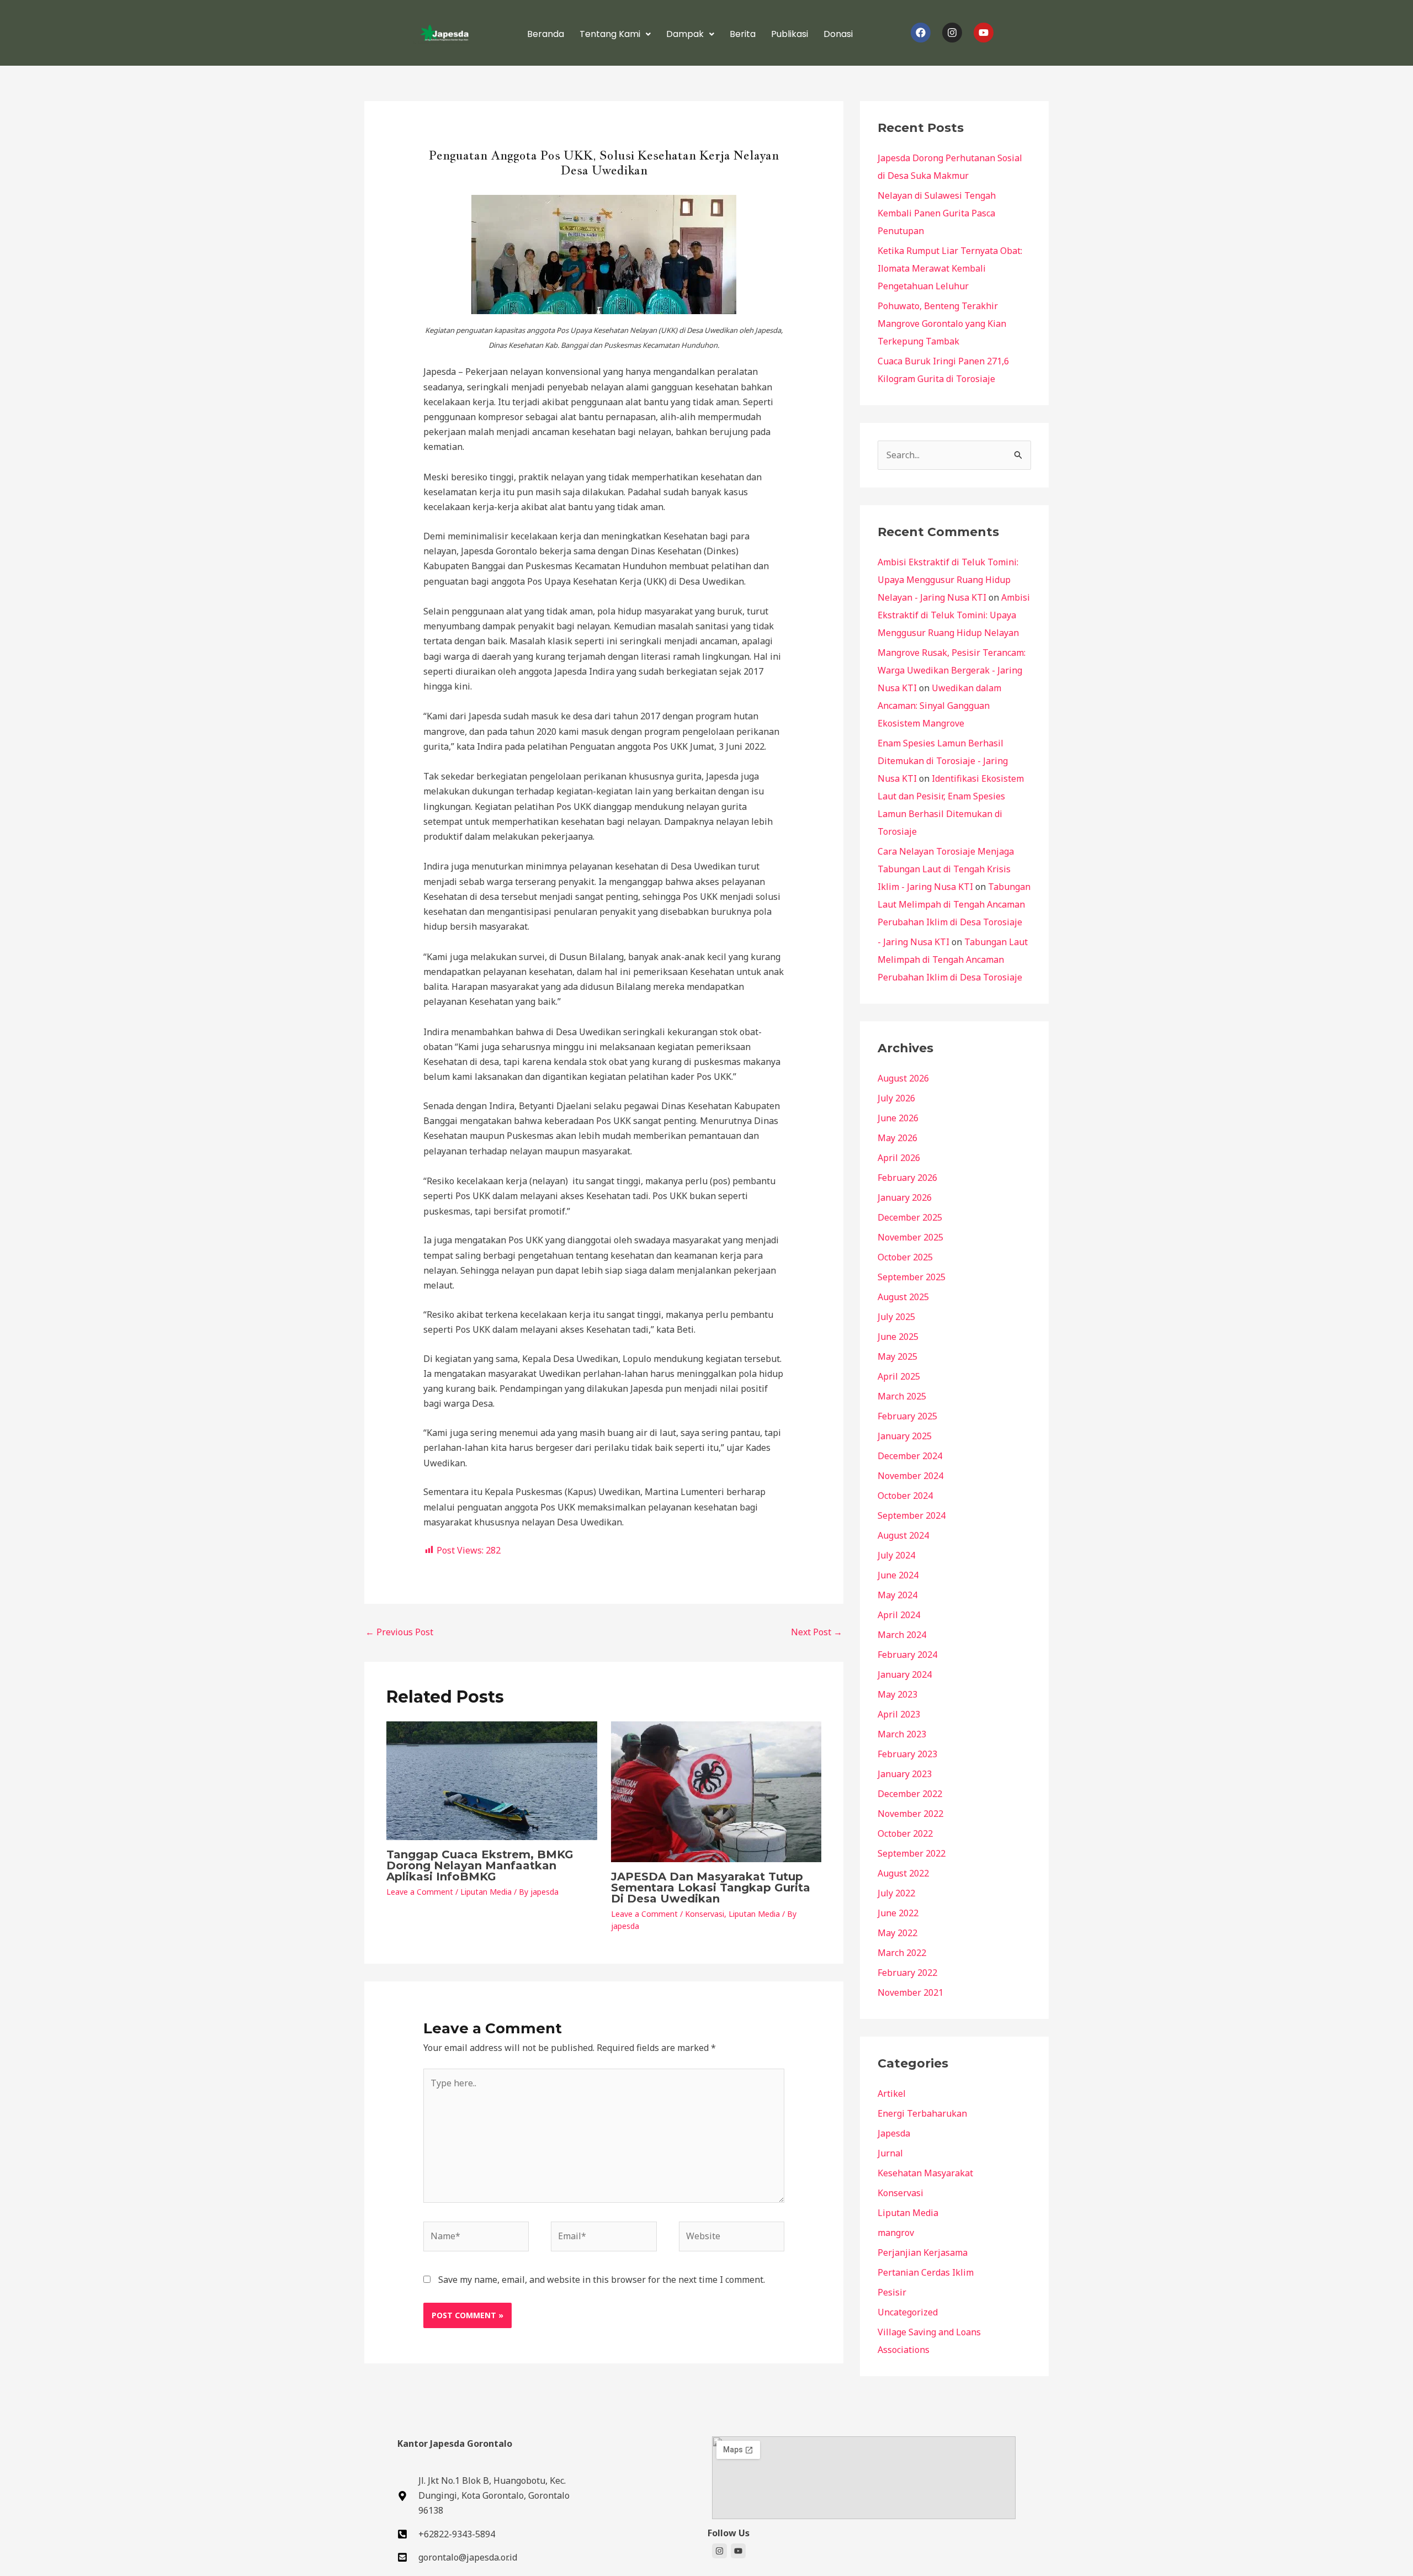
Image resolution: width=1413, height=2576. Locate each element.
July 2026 (896, 1098)
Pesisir (892, 2292)
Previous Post (399, 1632)
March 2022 (902, 1953)
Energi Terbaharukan (922, 2113)
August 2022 (903, 1873)
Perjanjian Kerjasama (923, 2252)
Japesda (894, 2133)
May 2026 (897, 1138)
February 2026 (907, 1178)
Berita (743, 34)
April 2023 (899, 1714)
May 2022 (897, 1933)
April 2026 (899, 1158)
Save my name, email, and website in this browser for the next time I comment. (602, 2280)
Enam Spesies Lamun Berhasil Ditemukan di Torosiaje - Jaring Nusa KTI (943, 761)
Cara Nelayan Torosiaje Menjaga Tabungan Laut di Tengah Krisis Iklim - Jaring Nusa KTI (946, 869)
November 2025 (910, 1237)
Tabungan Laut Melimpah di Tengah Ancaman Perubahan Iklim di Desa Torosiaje (954, 904)
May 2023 (897, 1694)
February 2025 (907, 1416)
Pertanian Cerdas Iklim (926, 2272)
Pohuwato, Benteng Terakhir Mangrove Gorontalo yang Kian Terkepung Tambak (942, 324)
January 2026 (905, 1197)
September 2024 (912, 1515)
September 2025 (912, 1277)
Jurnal (890, 2153)
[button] (615, 34)
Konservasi (705, 1914)
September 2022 (912, 1853)
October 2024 (905, 1496)
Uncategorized (908, 2312)
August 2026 (903, 1078)
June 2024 (898, 1575)
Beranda (546, 34)
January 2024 (905, 1674)
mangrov (896, 2233)
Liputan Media (486, 1892)
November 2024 (910, 1476)
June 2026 (898, 1118)
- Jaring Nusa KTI (913, 942)
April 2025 (899, 1376)
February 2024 (907, 1655)
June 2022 (898, 1913)
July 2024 (896, 1555)
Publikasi (790, 34)
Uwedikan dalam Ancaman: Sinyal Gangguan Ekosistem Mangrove (939, 706)
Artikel (892, 2093)
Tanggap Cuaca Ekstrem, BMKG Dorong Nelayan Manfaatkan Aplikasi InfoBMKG (480, 1865)
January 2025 (905, 1436)
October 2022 (905, 1833)
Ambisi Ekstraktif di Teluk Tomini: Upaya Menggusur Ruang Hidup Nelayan (954, 615)
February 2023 (907, 1754)
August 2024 (903, 1535)
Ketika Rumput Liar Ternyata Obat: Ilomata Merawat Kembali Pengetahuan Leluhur (950, 268)
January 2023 (905, 1774)
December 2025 (910, 1217)
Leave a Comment (420, 1892)
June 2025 (898, 1337)
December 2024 (910, 1456)
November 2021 (910, 1992)
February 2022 (907, 1973)
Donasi (838, 34)
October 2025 (905, 1257)
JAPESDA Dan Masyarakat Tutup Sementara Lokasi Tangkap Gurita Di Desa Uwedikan (711, 1888)
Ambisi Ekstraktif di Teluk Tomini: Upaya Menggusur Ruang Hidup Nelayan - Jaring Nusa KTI (948, 580)
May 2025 (897, 1356)
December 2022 (910, 1794)
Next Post (817, 1632)
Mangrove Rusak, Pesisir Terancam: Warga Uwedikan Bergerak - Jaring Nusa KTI (952, 670)
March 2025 (902, 1396)
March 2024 (902, 1635)
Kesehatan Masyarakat (925, 2173)
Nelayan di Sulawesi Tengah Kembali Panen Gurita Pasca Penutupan (937, 213)
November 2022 (910, 1814)
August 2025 (903, 1297)
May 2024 (897, 1595)
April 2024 (899, 1615)
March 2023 (902, 1734)
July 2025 (896, 1317)
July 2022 (896, 1893)
